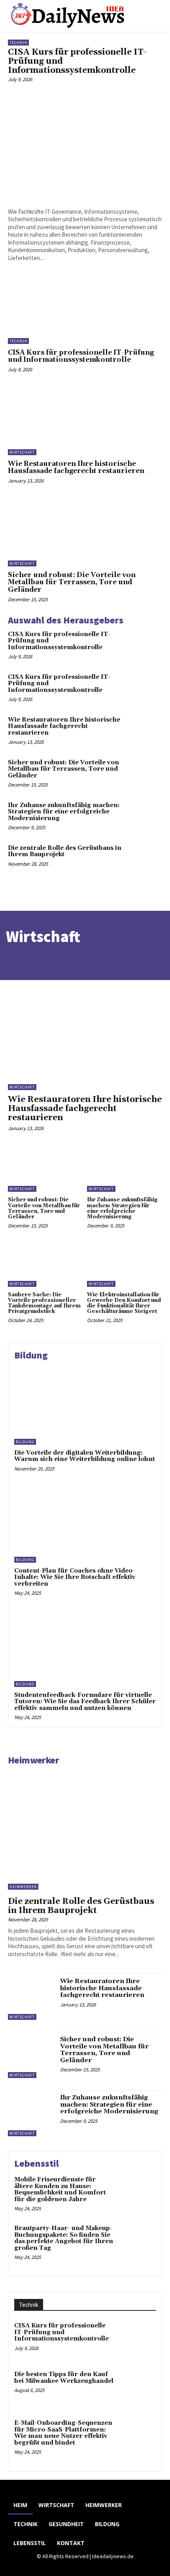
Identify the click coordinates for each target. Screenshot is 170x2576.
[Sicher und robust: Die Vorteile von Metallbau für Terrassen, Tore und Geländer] (85, 532)
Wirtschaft (22, 452)
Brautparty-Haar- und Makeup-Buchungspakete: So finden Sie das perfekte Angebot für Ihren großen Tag (64, 2238)
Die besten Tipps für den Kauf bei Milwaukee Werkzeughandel (64, 2378)
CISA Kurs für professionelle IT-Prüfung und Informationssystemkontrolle (81, 356)
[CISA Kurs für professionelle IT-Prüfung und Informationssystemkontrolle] (85, 145)
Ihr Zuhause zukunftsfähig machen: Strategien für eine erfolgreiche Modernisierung (64, 812)
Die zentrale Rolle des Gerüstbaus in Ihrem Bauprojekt (65, 851)
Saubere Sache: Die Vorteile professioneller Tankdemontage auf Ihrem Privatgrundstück (44, 1303)
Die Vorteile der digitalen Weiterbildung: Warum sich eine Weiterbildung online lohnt (85, 1456)
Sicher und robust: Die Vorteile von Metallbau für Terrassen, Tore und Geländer (72, 582)
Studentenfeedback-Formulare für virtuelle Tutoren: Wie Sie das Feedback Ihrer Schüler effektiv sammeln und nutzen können (85, 1702)
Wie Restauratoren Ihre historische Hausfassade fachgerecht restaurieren (76, 468)
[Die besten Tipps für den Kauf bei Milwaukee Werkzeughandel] (137, 2388)
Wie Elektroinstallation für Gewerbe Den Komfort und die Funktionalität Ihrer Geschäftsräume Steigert (124, 1303)
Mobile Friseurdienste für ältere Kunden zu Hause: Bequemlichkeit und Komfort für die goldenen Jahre (60, 2189)
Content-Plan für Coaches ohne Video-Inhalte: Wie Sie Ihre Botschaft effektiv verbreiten (75, 1577)
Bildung (25, 1442)
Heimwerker (33, 1760)
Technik (18, 43)
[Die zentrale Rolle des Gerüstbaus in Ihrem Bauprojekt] (147, 859)
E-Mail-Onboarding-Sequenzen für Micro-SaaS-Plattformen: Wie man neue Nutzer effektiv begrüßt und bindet (63, 2433)
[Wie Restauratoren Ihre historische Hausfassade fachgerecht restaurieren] (85, 420)
